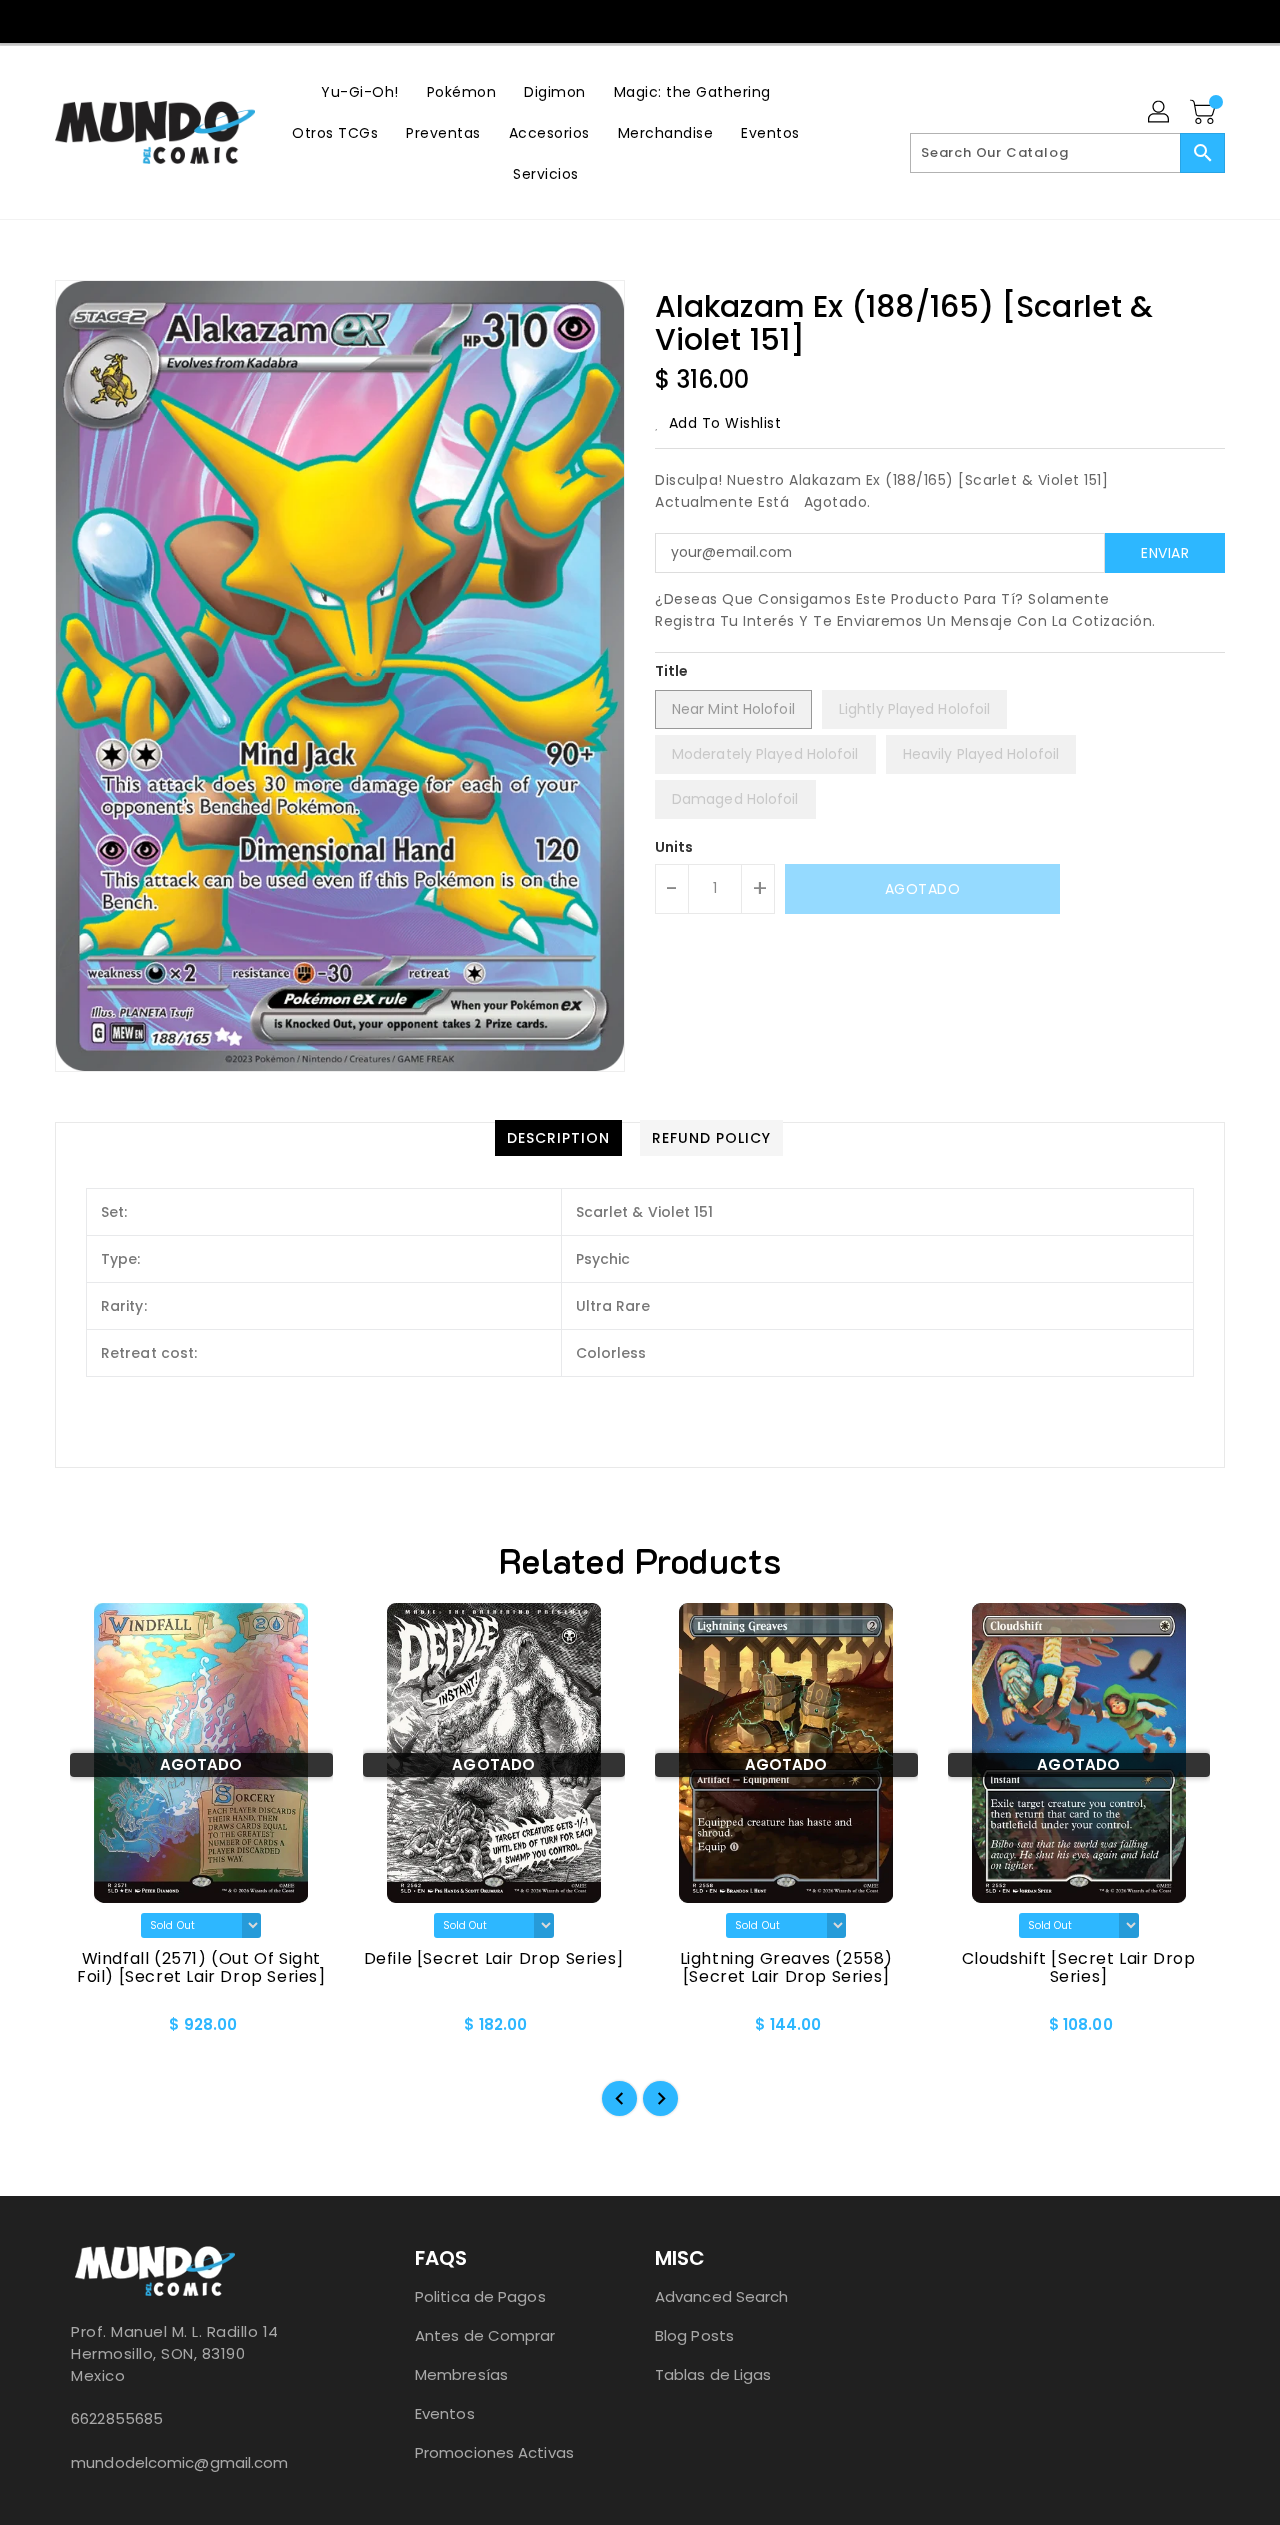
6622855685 (117, 2418)
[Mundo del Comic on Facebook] (621, 20)
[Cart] (1205, 113)
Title (672, 671)
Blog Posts (694, 2335)
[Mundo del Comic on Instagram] (659, 20)
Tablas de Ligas (713, 2374)
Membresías (461, 2374)
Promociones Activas (494, 2452)
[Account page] (1160, 113)
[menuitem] (360, 91)
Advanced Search (722, 2296)
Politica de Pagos (480, 2296)
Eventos (445, 2413)
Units (674, 847)
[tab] (558, 1138)
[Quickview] (87, 2031)
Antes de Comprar (485, 2335)
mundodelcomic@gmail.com (179, 2462)
